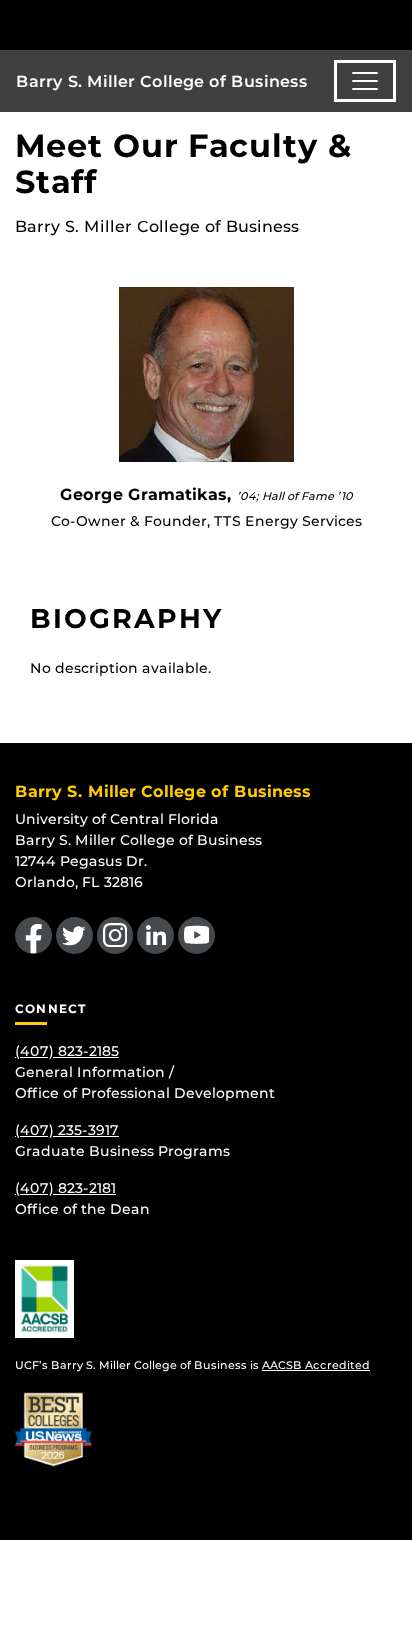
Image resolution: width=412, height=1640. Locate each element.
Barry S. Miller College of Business (162, 81)
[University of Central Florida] (152, 24)
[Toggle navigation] (365, 81)
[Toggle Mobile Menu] (392, 23)
